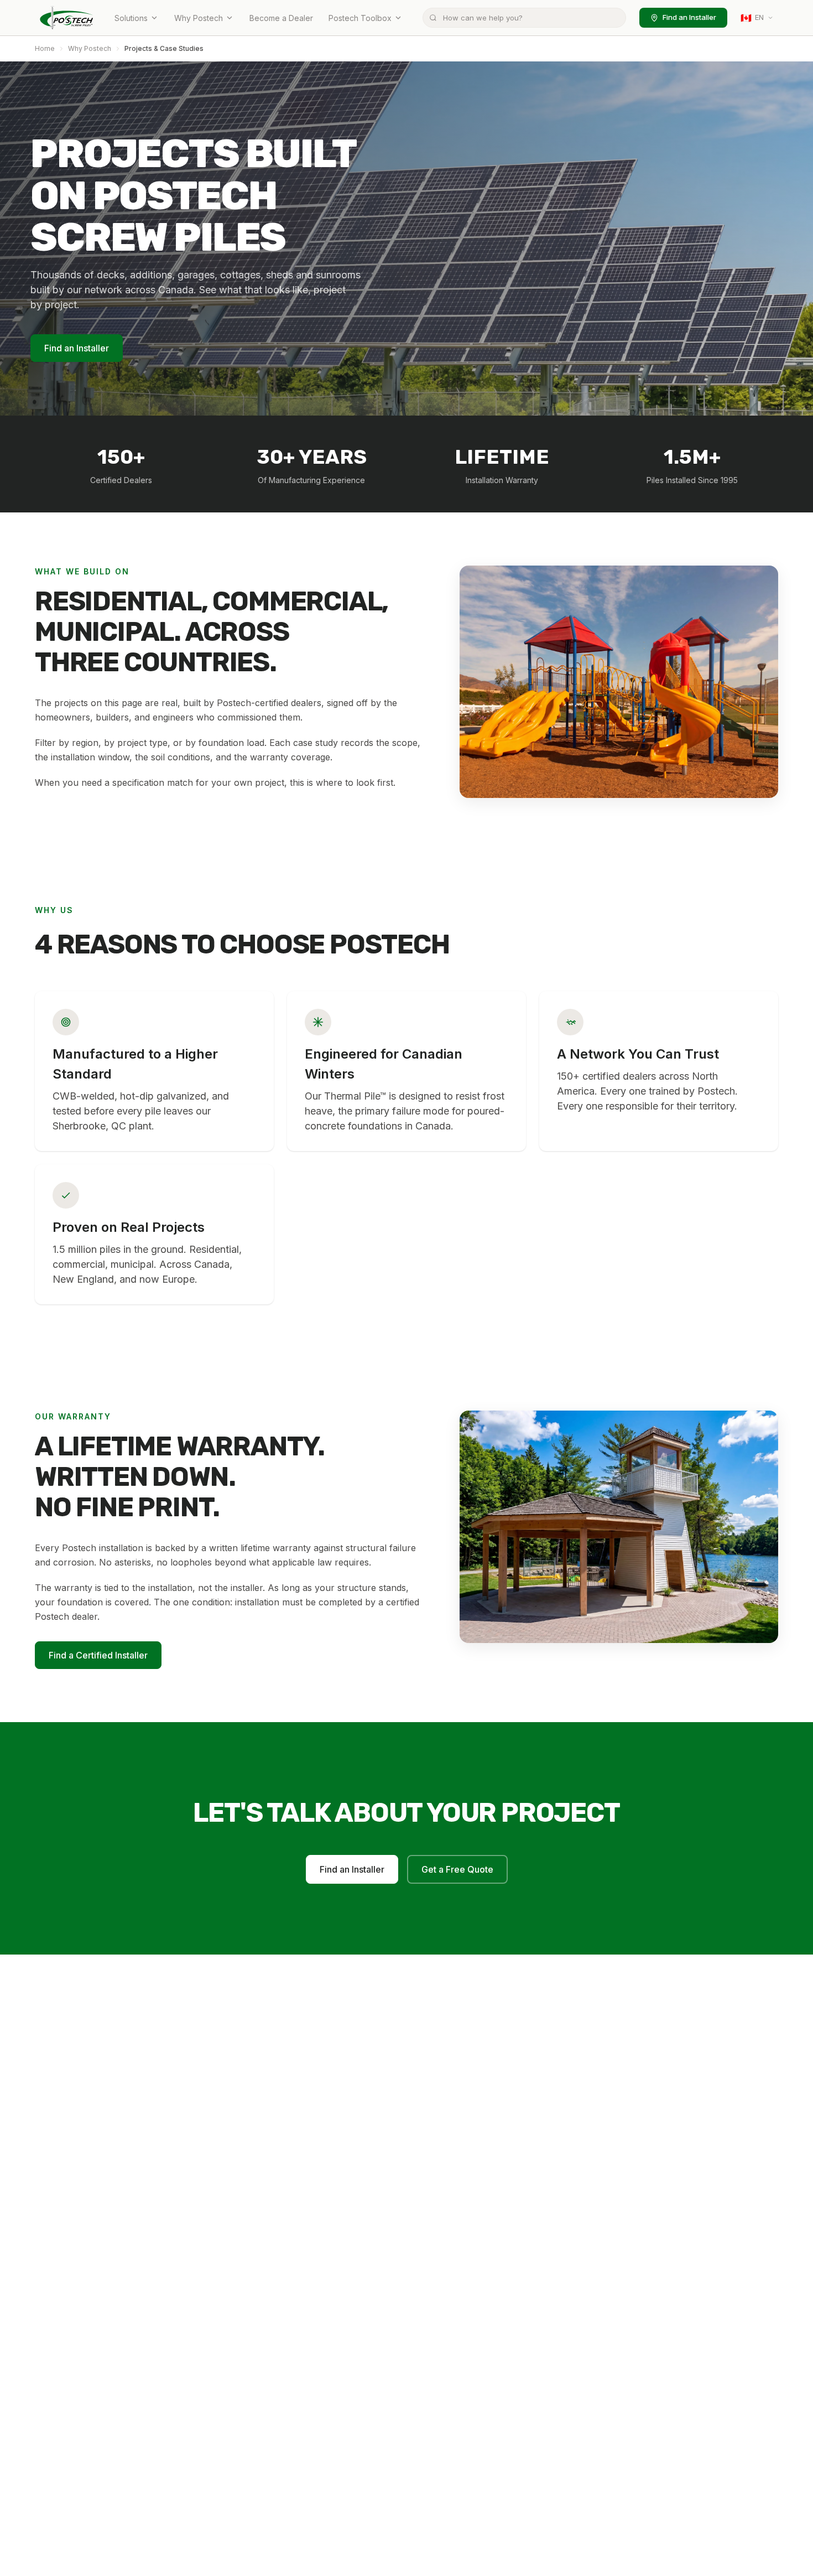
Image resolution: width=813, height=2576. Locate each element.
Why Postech (199, 18)
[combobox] (524, 18)
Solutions (131, 18)
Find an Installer (689, 17)
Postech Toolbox (360, 18)
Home (45, 48)
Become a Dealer (281, 18)
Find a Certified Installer (98, 1655)
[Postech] (67, 18)
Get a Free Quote (457, 1869)
